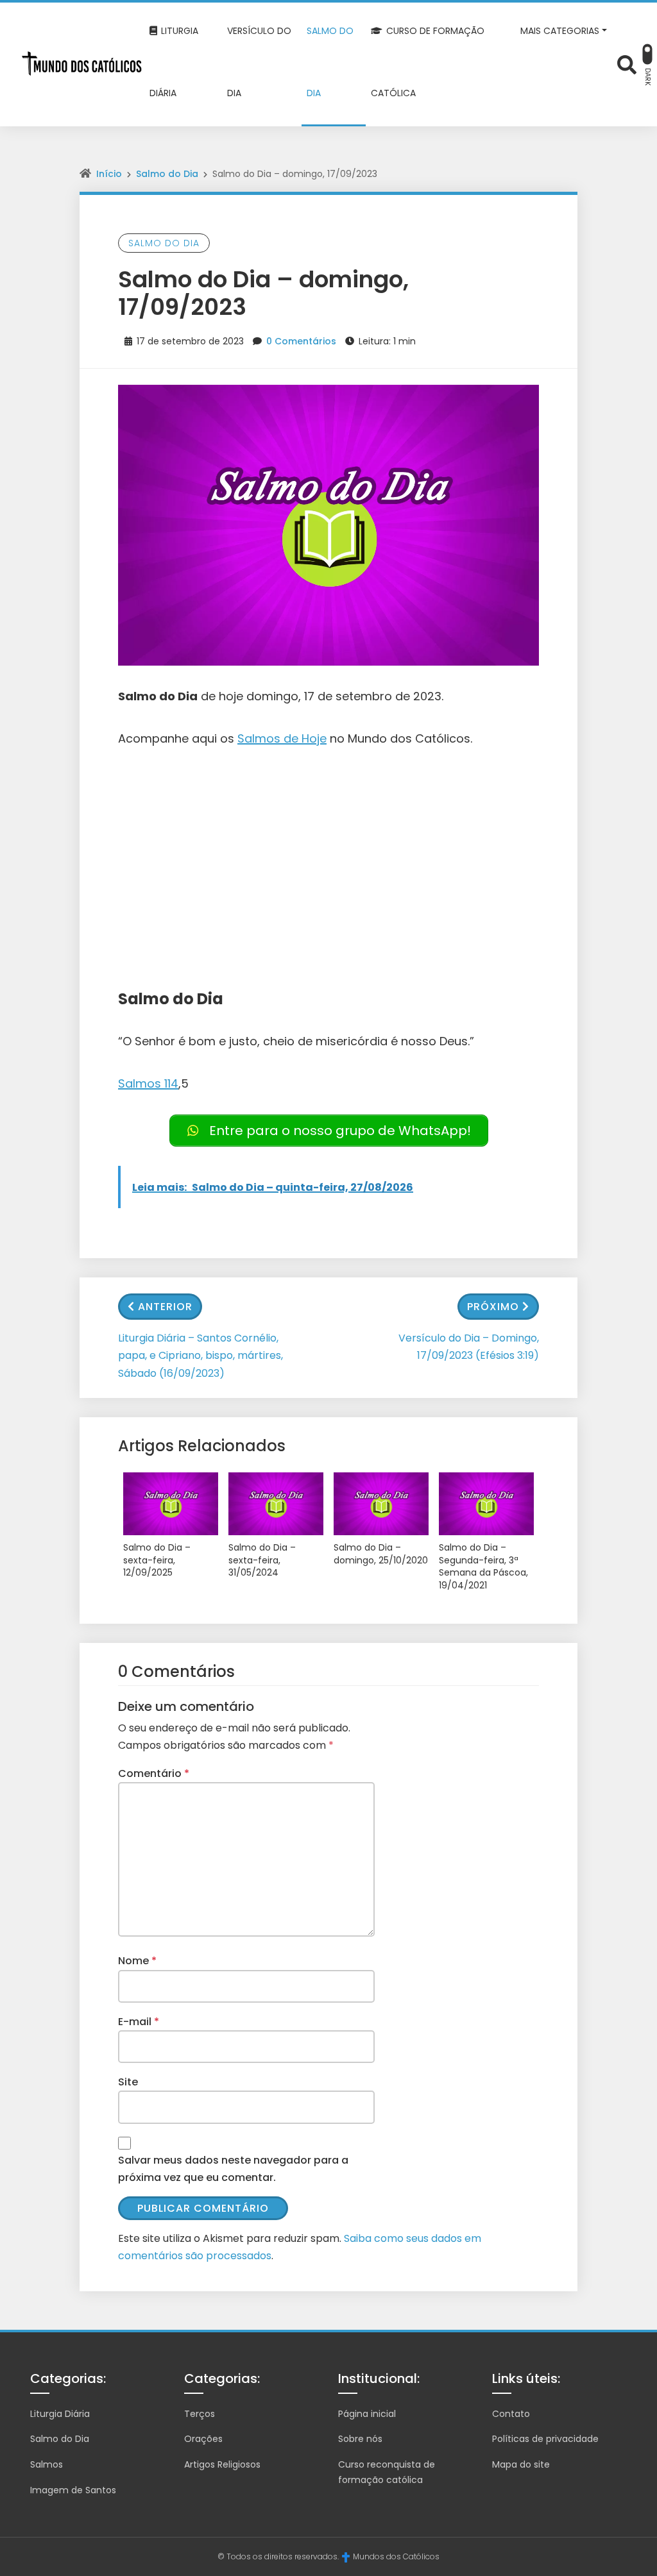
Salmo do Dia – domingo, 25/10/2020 (381, 1554)
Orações (203, 2439)
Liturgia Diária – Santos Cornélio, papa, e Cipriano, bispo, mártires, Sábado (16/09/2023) (201, 1355)
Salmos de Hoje (282, 738)
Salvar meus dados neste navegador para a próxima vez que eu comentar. (233, 2169)
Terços (200, 2414)
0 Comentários (301, 341)
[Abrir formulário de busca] (627, 63)
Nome (137, 1961)
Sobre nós (360, 2439)
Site (128, 2082)
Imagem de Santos (73, 2490)
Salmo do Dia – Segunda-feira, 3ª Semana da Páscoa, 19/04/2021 (483, 1567)
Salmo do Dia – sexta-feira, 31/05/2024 (262, 1560)
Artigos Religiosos (222, 2464)
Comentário (154, 1773)
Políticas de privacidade (545, 2439)
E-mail (139, 2022)
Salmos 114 (148, 1083)
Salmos (47, 2464)
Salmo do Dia (167, 174)
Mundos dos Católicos (396, 2556)
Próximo (493, 1307)
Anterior (165, 1307)
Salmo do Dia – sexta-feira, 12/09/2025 (157, 1560)
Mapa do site (521, 2464)
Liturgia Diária (60, 2414)
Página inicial (367, 2414)
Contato (511, 2414)
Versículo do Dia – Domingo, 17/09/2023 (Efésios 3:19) (469, 1347)
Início (109, 174)
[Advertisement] (328, 859)
